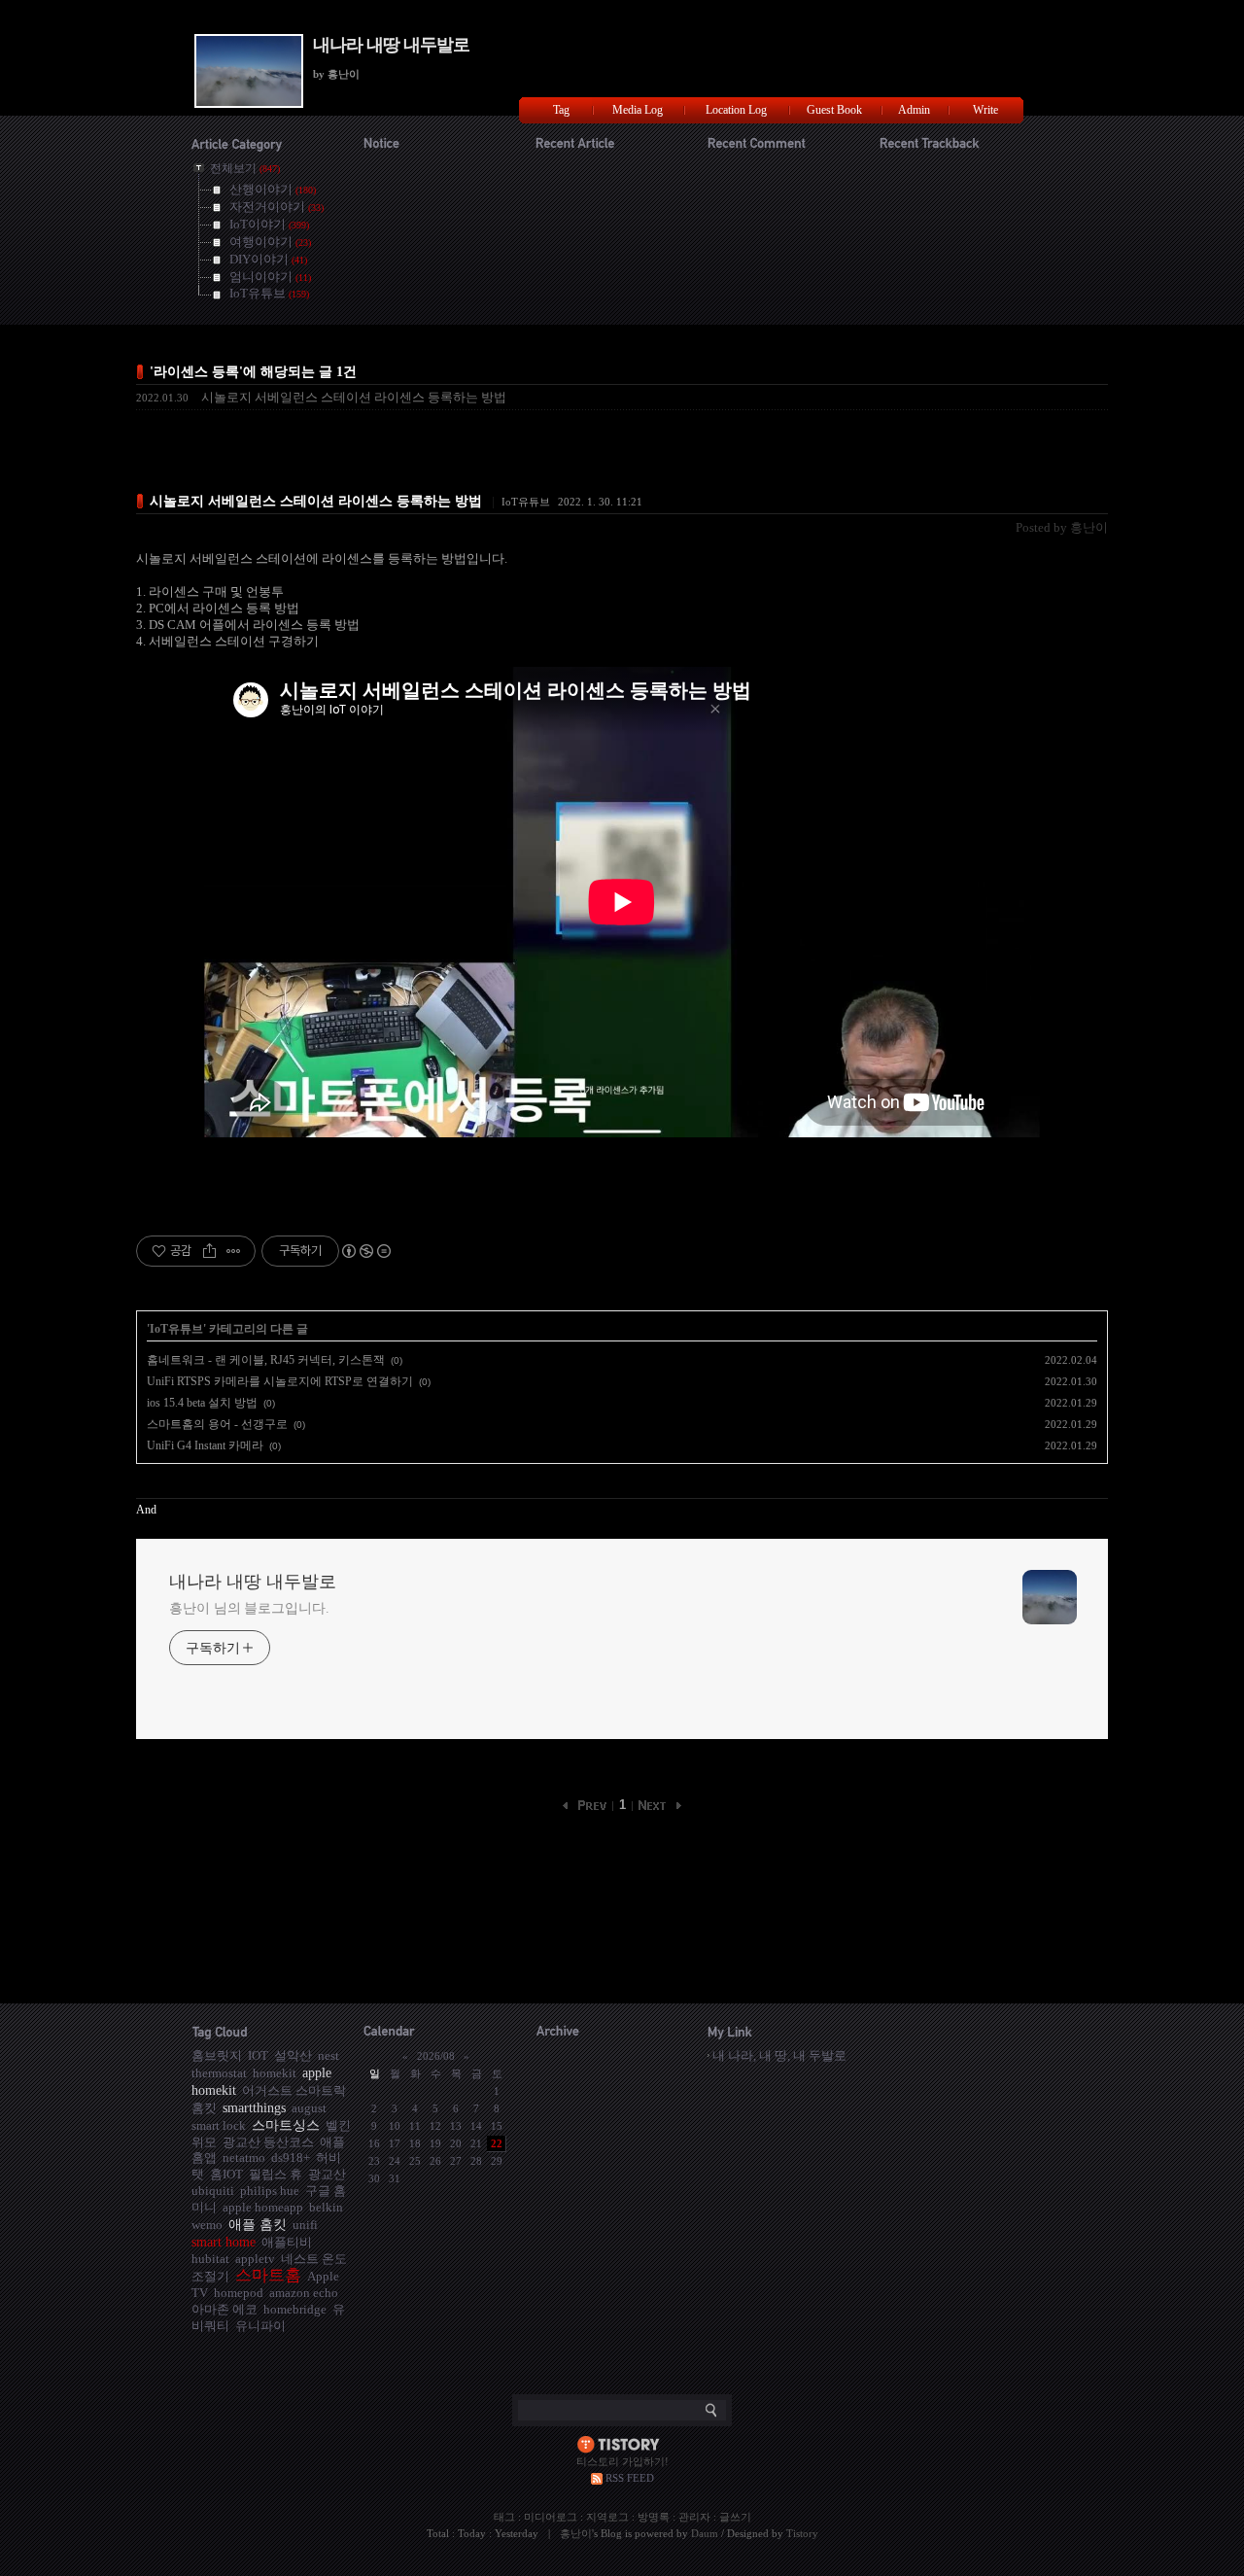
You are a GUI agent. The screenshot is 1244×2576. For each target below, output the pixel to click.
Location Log (736, 110)
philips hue (270, 2191)
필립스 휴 (276, 2174)
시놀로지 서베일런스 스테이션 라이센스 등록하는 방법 (354, 397)
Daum (705, 2533)
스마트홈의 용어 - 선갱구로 (217, 1424)
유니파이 (260, 2326)
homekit (275, 2073)
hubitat (210, 2259)
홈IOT (226, 2174)
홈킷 (204, 2108)
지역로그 (607, 2517)
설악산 (293, 2055)
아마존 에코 (225, 2309)
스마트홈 (268, 2275)
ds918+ (291, 2158)
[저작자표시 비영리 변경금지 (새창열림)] (365, 1251)
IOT (258, 2055)
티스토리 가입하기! (622, 2461)
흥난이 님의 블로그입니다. (249, 1608)
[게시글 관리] (234, 1251)
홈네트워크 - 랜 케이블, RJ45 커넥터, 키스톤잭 (266, 1360)
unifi (305, 2225)
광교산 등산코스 (268, 2142)
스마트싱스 (286, 2125)
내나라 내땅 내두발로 (391, 45)
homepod (239, 2293)
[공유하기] (209, 1251)
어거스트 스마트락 (294, 2090)
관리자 (694, 2517)
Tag (561, 110)
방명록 (654, 2517)
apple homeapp (263, 2207)
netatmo (244, 2158)
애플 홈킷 (258, 2224)
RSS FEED (630, 2478)
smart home (224, 2242)
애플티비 (287, 2242)
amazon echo (304, 2293)
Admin (914, 110)
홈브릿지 (217, 2055)
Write (985, 110)
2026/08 (436, 2056)
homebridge (295, 2309)
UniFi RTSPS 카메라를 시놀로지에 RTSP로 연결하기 (280, 1381)
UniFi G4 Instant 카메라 (205, 1445)
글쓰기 (735, 2517)
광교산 (327, 2174)
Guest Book (834, 110)
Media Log (638, 110)
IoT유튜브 (526, 502)
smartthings (254, 2107)
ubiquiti (213, 2191)
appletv (255, 2259)
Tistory (802, 2533)
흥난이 (576, 2533)
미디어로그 (551, 2517)
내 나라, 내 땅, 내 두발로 (779, 2055)
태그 (504, 2517)
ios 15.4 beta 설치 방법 (202, 1403)
